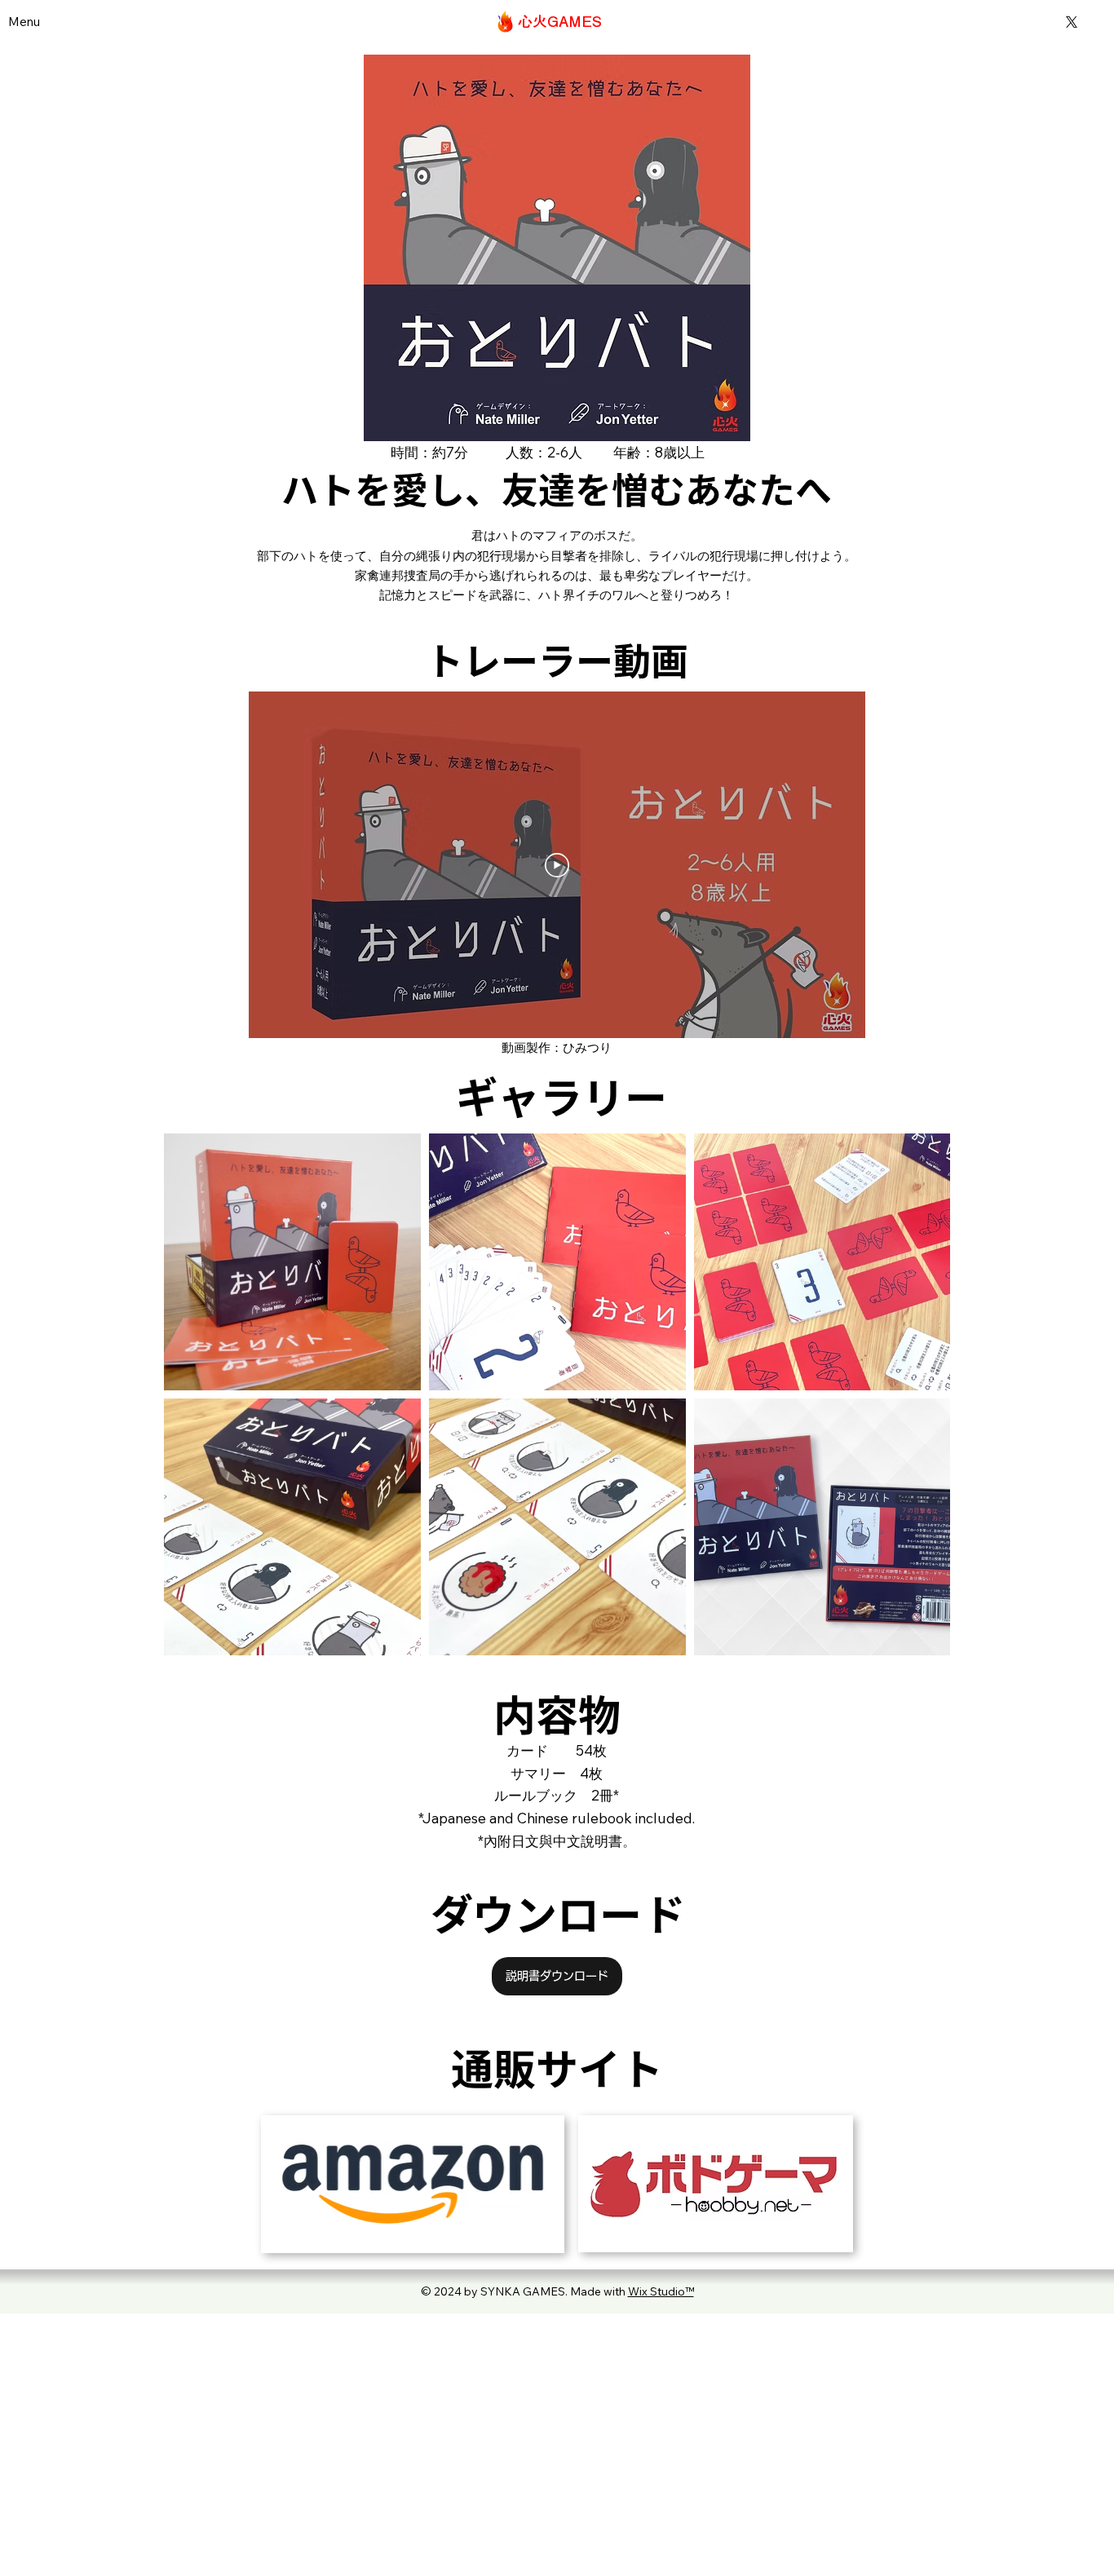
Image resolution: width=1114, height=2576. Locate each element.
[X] (1072, 22)
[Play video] (557, 865)
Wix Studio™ (661, 2291)
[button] (24, 22)
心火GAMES (560, 21)
